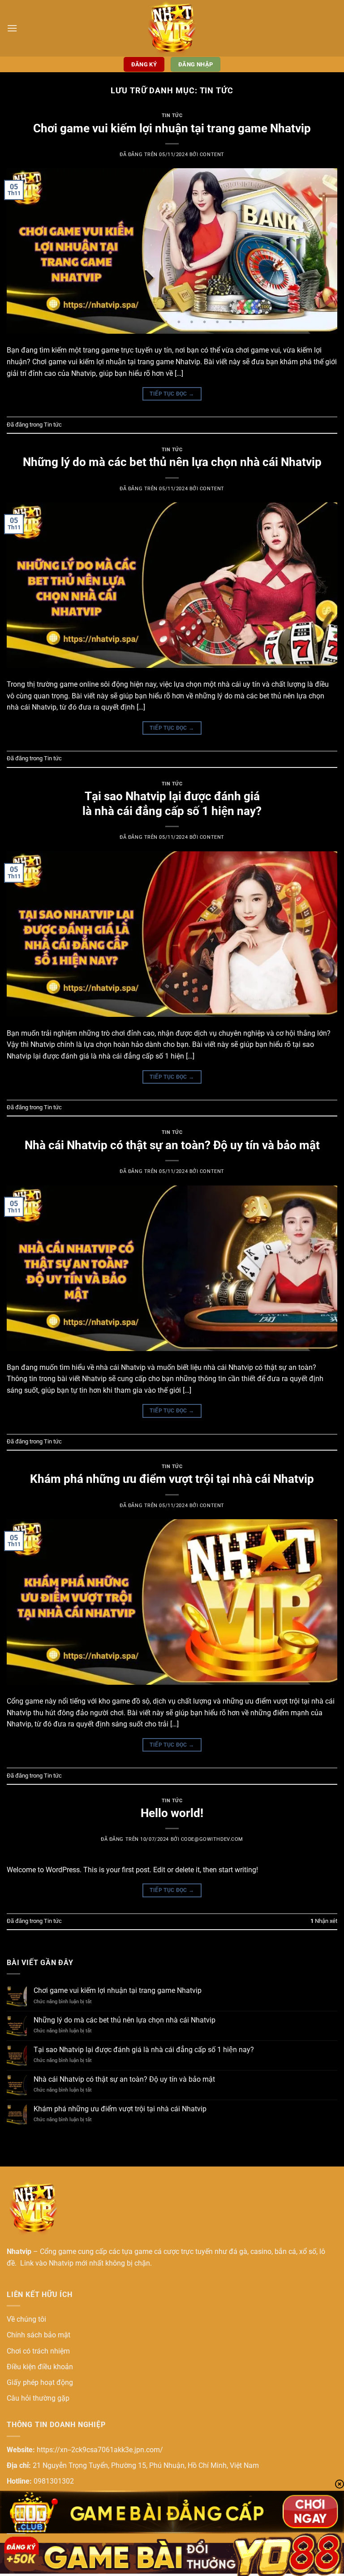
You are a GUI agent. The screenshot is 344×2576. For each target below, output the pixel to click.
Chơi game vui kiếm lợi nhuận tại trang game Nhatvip (172, 128)
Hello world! (172, 1813)
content (212, 155)
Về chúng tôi (26, 2319)
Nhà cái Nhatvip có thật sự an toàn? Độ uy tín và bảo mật (172, 1145)
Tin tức (172, 116)
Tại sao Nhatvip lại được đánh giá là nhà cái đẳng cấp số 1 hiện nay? (144, 2050)
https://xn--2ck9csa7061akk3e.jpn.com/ (100, 2450)
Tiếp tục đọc (172, 394)
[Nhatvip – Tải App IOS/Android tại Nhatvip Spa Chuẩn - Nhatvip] (172, 28)
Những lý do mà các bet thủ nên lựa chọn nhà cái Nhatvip (172, 462)
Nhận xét (324, 1921)
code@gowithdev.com (212, 1839)
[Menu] (12, 28)
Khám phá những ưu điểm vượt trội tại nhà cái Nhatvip (172, 1479)
